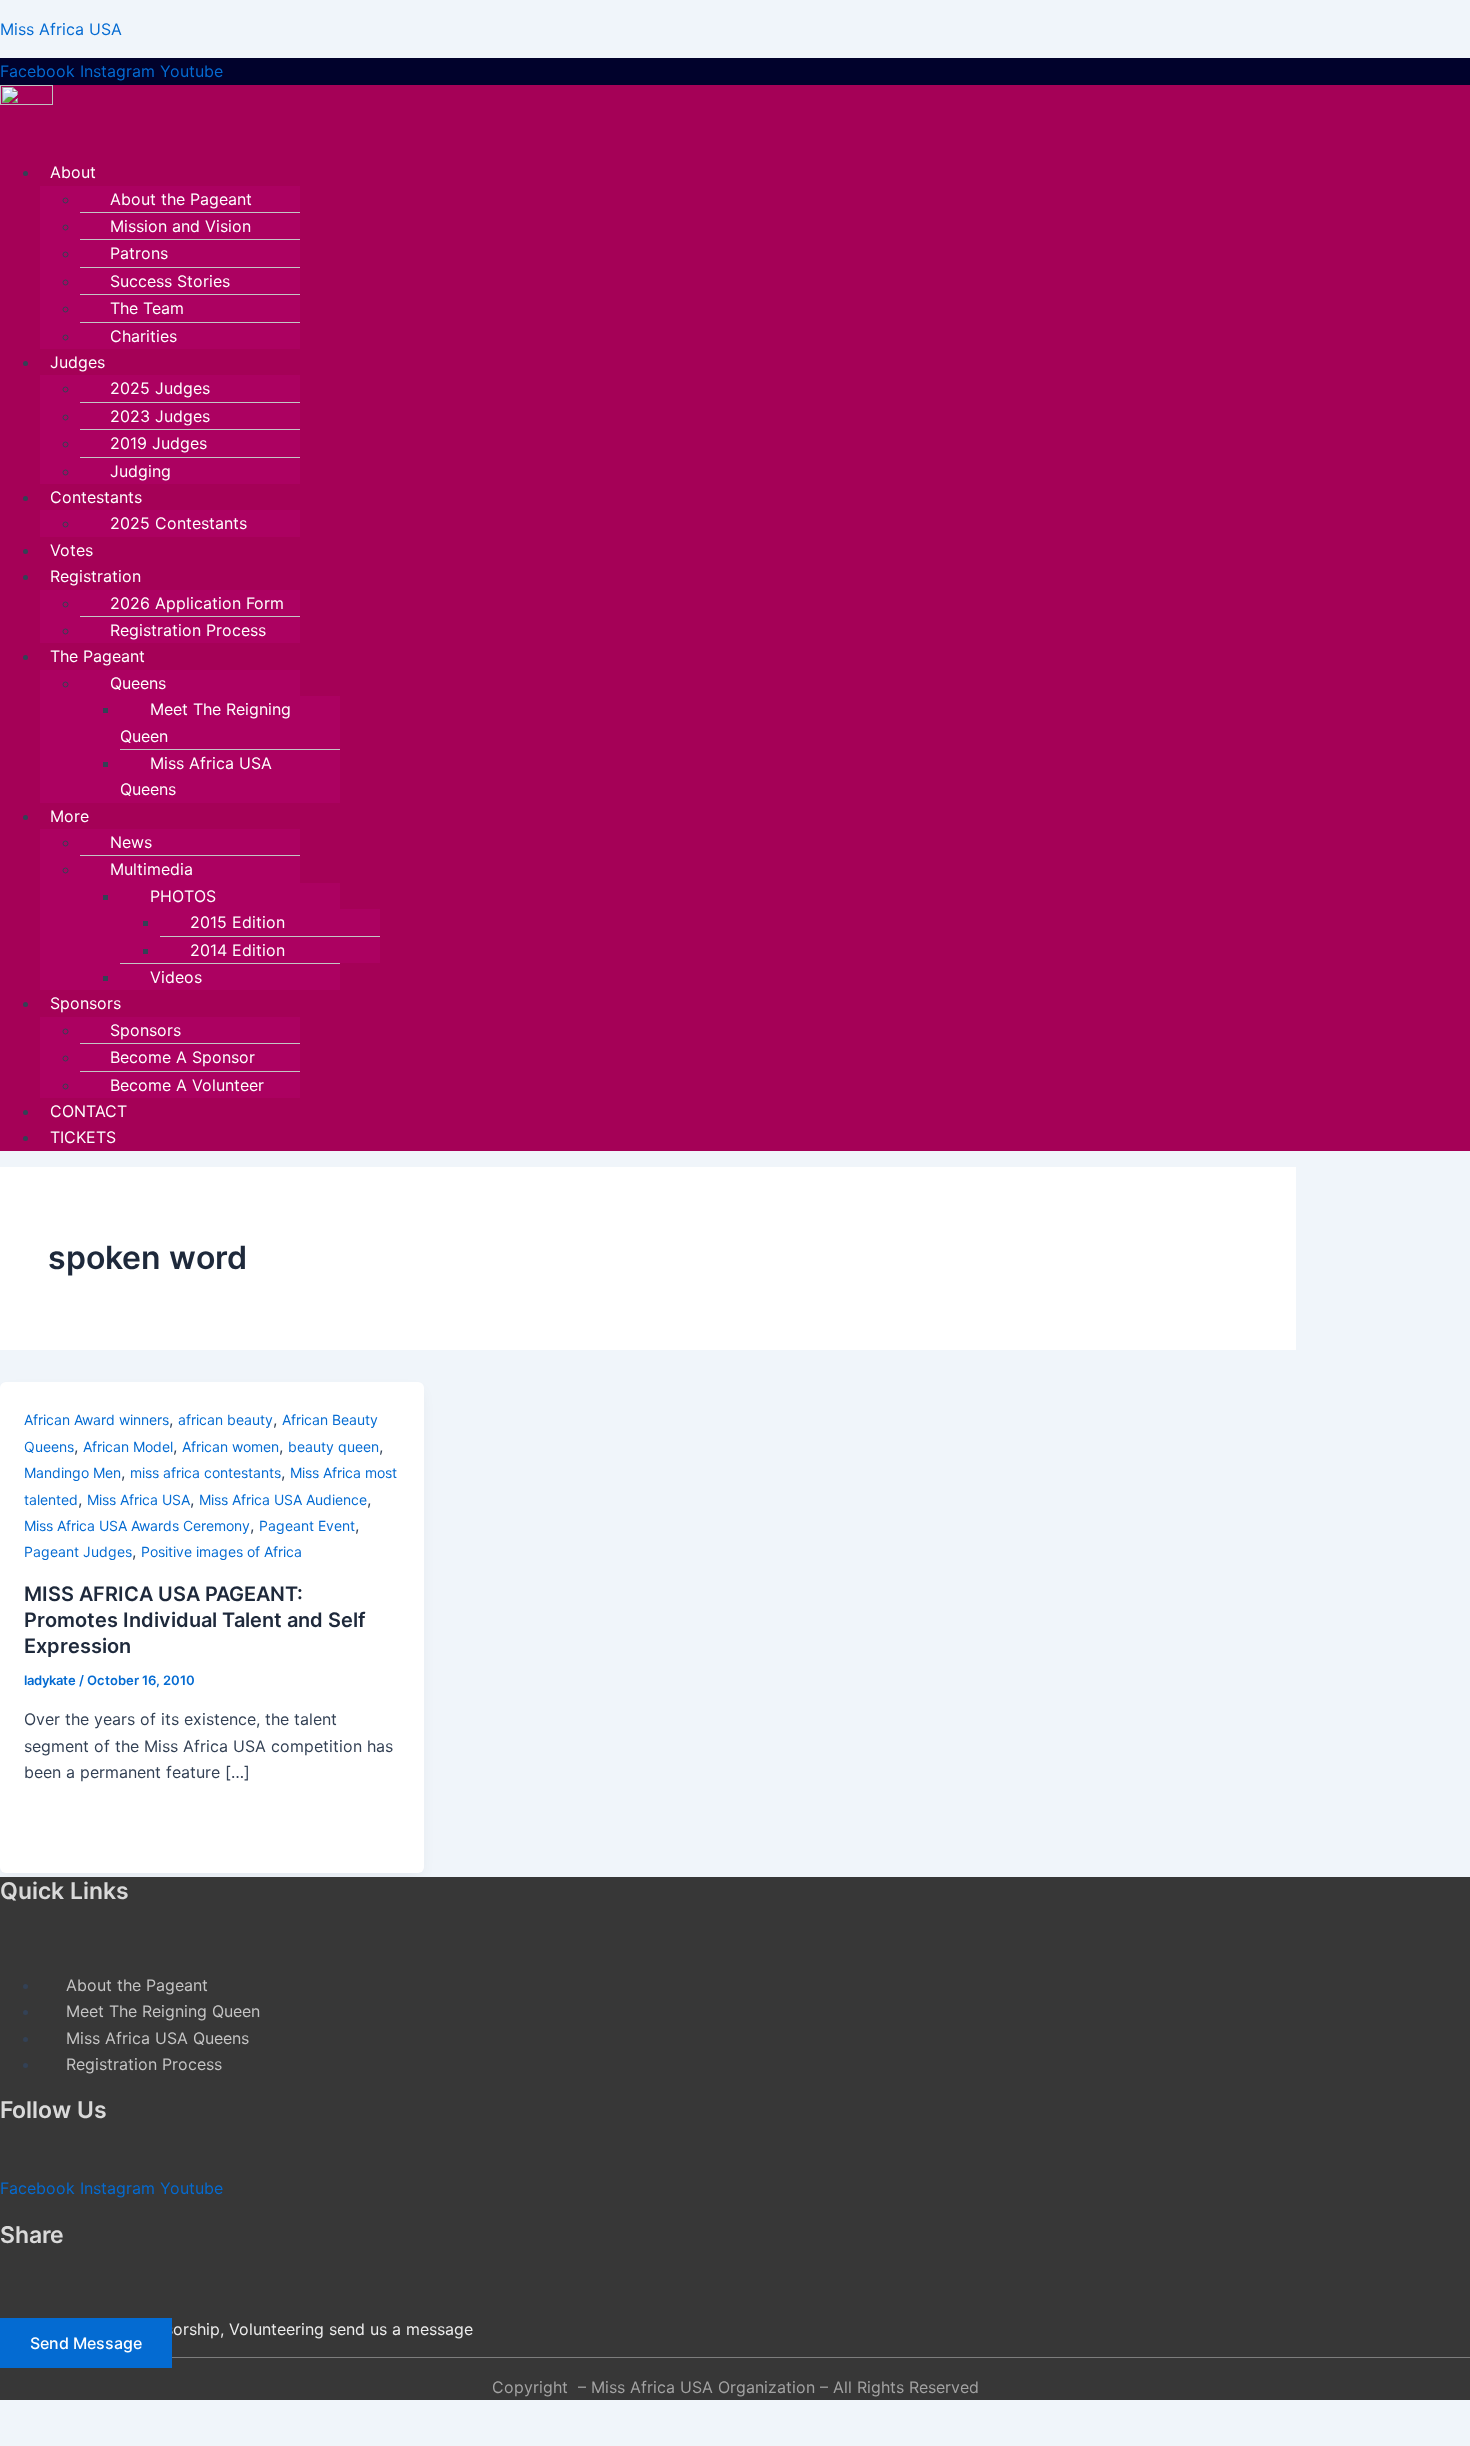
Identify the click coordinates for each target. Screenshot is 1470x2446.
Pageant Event (307, 1525)
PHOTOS (183, 896)
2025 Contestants (178, 523)
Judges (77, 362)
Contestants (96, 497)
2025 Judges (160, 388)
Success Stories (170, 281)
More (69, 816)
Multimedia (151, 869)
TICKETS (83, 1137)
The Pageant (97, 656)
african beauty (225, 1419)
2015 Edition (237, 922)
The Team (147, 308)
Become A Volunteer (187, 1085)
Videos (176, 977)
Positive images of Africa (221, 1551)
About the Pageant (181, 199)
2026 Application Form (197, 603)
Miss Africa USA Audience (283, 1499)
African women (230, 1446)
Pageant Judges (78, 1551)
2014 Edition (237, 950)
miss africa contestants (205, 1472)
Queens (138, 683)
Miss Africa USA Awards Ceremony (137, 1525)
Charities (143, 336)
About (73, 172)
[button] (616, 172)
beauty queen (333, 1446)
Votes (71, 550)
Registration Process (188, 630)
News (131, 842)
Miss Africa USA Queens (196, 776)
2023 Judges (160, 416)
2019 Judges (158, 443)
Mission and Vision (180, 226)
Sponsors (85, 1003)
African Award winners (96, 1419)
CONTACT (88, 1111)
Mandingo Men (72, 1472)
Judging (140, 471)
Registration (95, 576)
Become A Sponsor (182, 1057)
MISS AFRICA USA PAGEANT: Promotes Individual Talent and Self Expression (195, 1620)
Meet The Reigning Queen (205, 722)
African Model (128, 1446)
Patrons (139, 253)
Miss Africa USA (61, 29)
